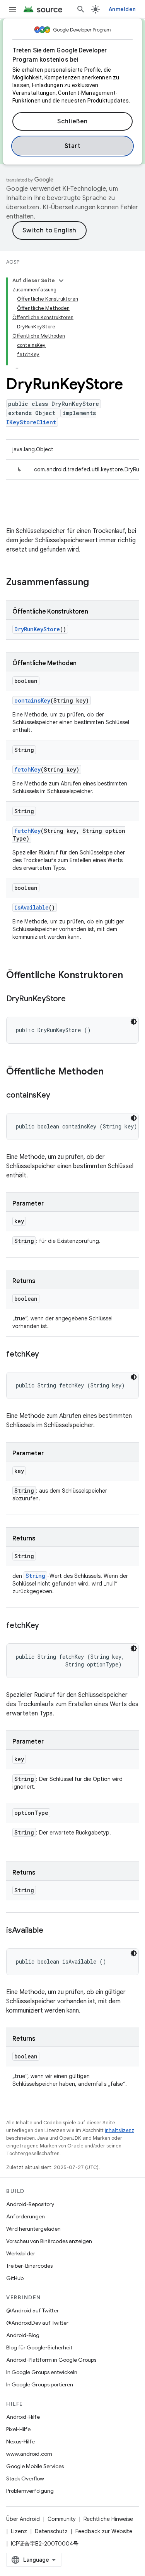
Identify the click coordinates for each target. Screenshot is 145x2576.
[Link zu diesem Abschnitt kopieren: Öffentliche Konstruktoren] (131, 976)
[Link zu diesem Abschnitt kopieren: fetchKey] (47, 1355)
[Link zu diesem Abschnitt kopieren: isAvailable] (51, 1931)
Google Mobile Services (35, 2466)
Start (73, 146)
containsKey (32, 700)
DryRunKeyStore (37, 629)
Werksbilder (21, 2253)
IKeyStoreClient (31, 422)
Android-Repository (30, 2204)
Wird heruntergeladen (33, 2229)
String (35, 1576)
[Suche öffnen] (81, 9)
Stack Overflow (25, 2478)
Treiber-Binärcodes (29, 2266)
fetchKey (27, 769)
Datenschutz (51, 2531)
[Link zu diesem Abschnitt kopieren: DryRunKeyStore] (73, 999)
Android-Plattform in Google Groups (51, 2360)
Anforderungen (26, 2216)
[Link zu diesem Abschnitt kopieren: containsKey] (58, 1096)
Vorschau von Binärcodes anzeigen (49, 2241)
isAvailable (32, 907)
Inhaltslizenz (119, 2130)
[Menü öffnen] (12, 9)
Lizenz (19, 2531)
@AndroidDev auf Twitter (37, 2323)
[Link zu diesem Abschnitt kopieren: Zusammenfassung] (97, 583)
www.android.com (29, 2454)
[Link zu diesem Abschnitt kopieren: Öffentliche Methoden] (111, 1072)
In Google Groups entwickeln (42, 2372)
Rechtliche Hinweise (108, 2519)
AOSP (13, 262)
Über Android (23, 2519)
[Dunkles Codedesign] (134, 1022)
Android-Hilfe (23, 2417)
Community (62, 2519)
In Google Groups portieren (40, 2384)
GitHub (15, 2278)
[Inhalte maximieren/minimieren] (61, 281)
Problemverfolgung (30, 2491)
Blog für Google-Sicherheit (39, 2347)
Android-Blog (23, 2335)
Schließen (72, 121)
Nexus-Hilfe (20, 2441)
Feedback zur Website (104, 2531)
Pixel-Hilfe (18, 2429)
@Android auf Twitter (32, 2310)
